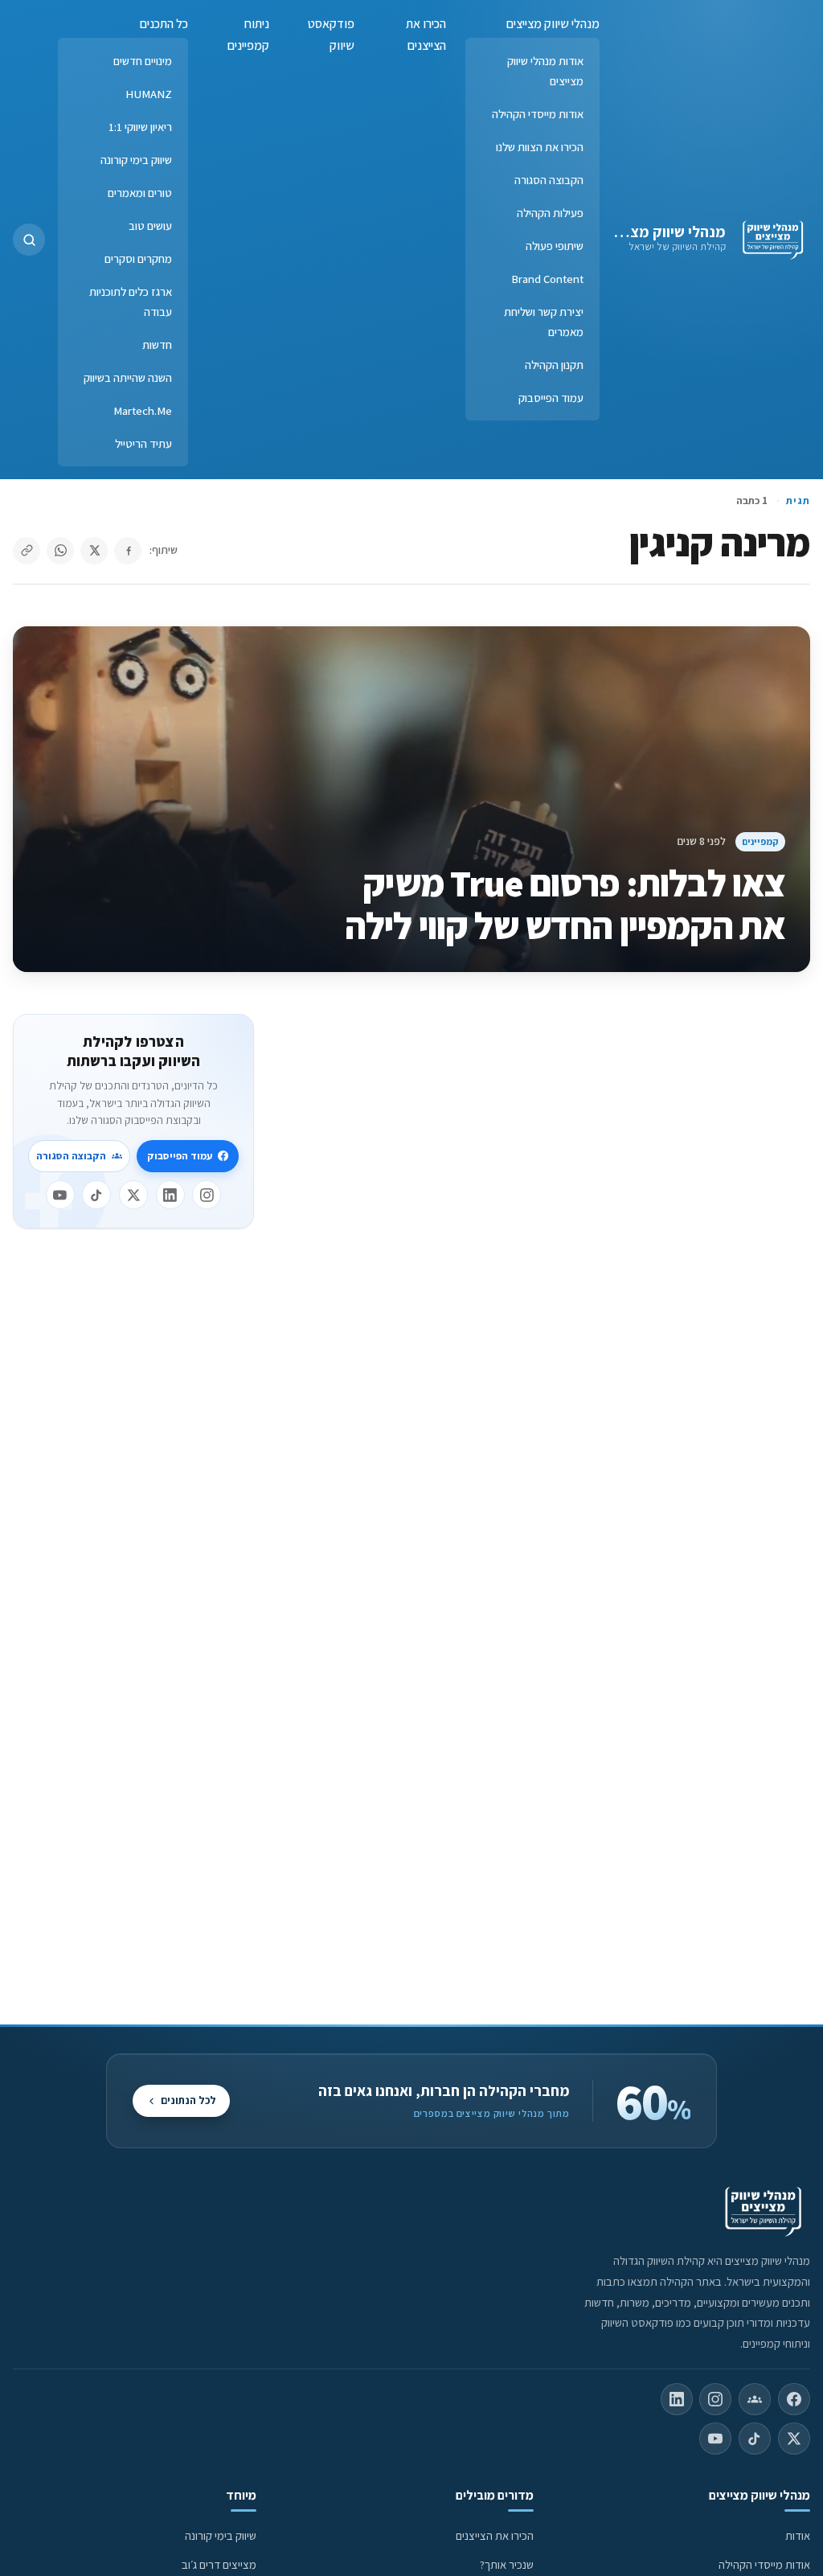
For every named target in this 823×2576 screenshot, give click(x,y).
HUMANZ (149, 94)
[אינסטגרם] (207, 1195)
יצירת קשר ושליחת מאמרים (544, 322)
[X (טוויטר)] (794, 2439)
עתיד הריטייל (143, 443)
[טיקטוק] (96, 1195)
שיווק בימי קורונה (136, 160)
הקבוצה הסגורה (549, 180)
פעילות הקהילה (550, 213)
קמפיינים (760, 841)
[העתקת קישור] (27, 551)
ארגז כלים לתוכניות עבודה (131, 301)
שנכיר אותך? (507, 2564)
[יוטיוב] (60, 1195)
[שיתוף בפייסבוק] (128, 551)
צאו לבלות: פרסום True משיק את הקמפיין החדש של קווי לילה (565, 904)
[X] (133, 1195)
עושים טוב (150, 226)
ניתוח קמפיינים (248, 35)
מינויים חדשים (143, 61)
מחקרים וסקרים (138, 258)
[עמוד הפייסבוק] (794, 2399)
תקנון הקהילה (554, 365)
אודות (798, 2535)
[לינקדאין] (170, 1195)
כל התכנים (164, 24)
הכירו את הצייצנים (426, 35)
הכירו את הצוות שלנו (540, 147)
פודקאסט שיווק (331, 35)
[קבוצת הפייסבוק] (755, 2399)
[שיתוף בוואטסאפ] (60, 551)
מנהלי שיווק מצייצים (663, 232)
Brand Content (547, 279)
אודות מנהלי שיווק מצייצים (545, 71)
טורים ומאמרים (140, 193)
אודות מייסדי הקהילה (538, 114)
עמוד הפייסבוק (551, 398)
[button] (29, 240)
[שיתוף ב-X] (94, 551)
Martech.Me (143, 410)
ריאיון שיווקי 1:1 (140, 127)
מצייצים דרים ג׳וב (219, 2564)
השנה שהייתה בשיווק (128, 377)
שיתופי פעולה (555, 246)
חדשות (157, 345)
